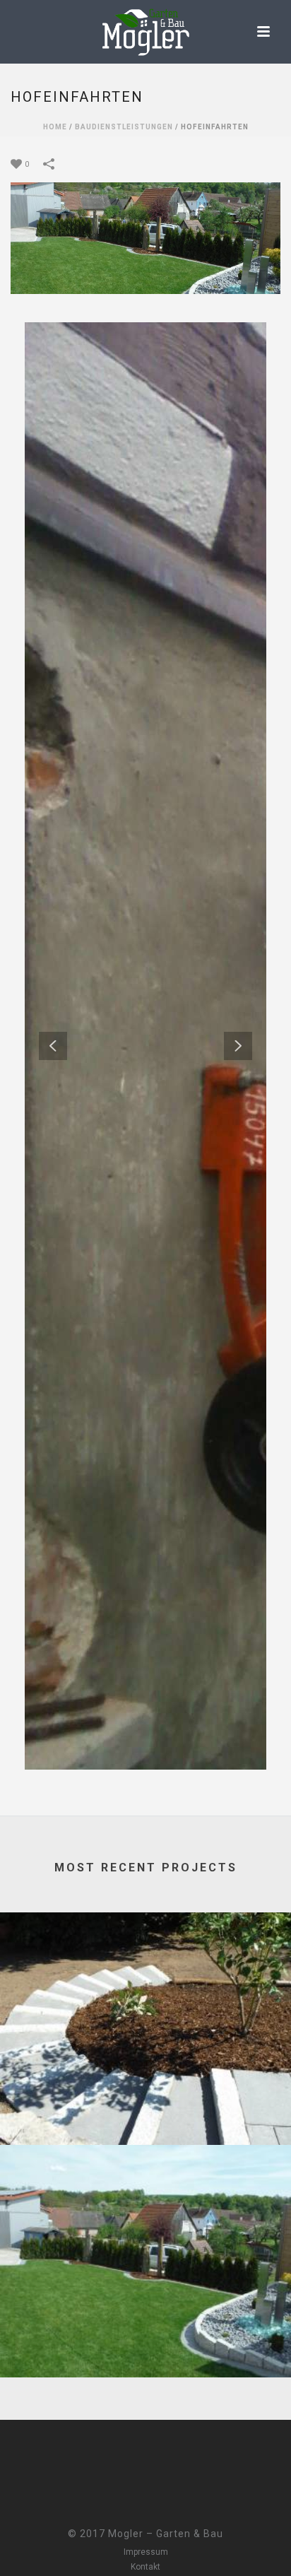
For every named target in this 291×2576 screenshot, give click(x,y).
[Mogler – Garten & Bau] (145, 32)
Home (55, 127)
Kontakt (145, 2567)
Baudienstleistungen (124, 127)
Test (145, 2107)
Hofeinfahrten (145, 2340)
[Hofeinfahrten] (145, 237)
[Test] (145, 1971)
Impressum (146, 2552)
